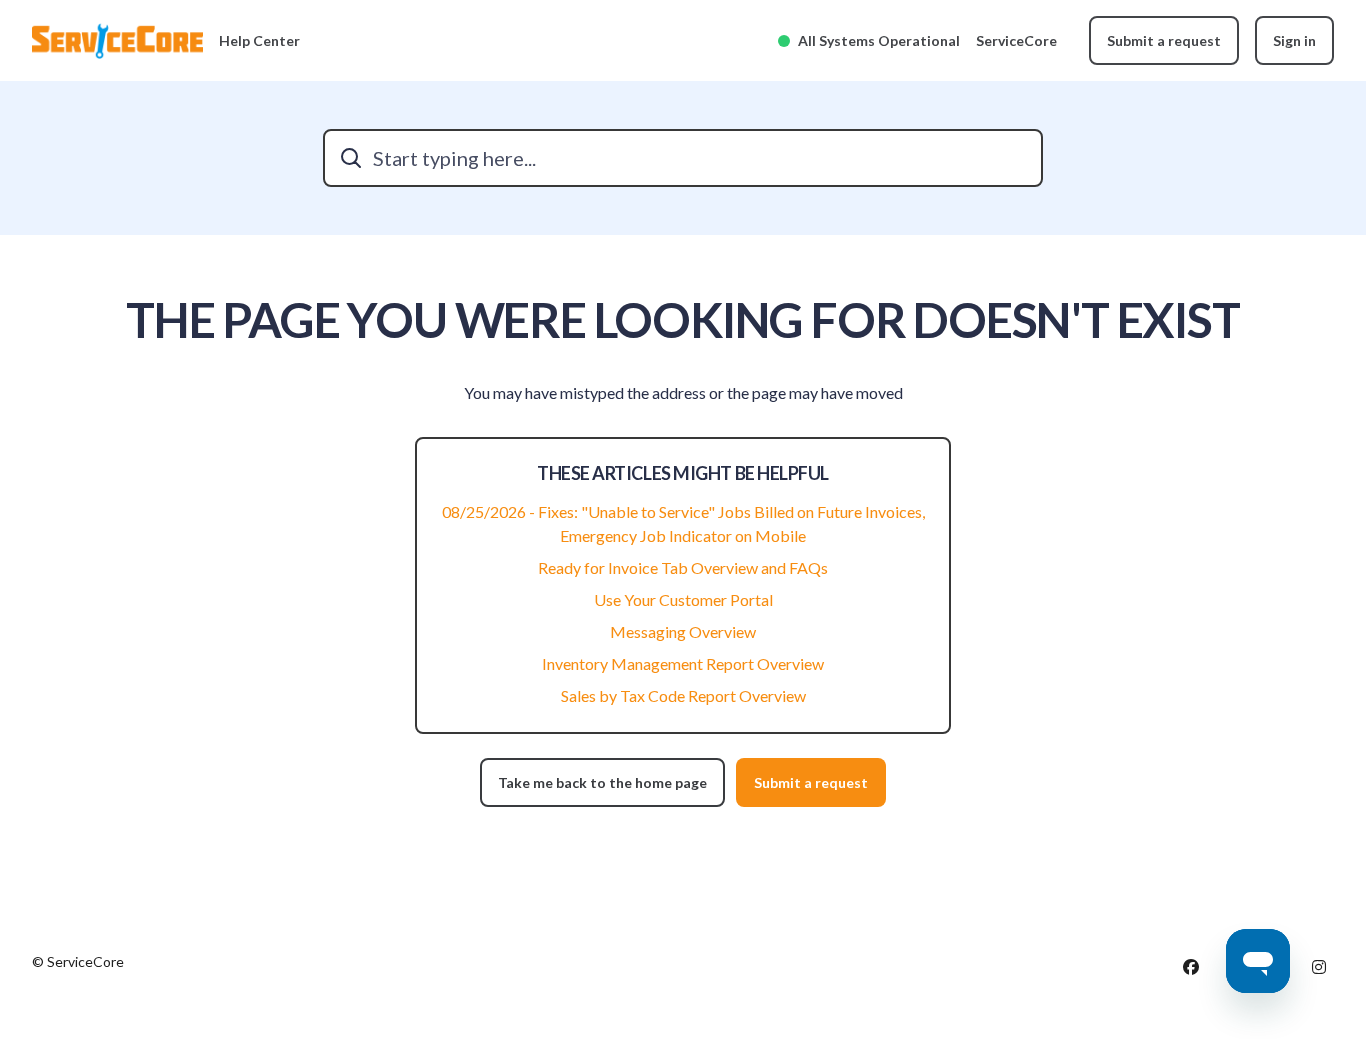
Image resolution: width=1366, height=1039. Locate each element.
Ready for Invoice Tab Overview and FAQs (683, 567)
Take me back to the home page (602, 782)
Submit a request (1164, 40)
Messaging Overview (683, 631)
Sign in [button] (1294, 40)
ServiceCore (1016, 40)
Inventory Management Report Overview (683, 663)
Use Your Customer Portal (683, 599)
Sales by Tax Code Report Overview (683, 695)
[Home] (117, 41)
